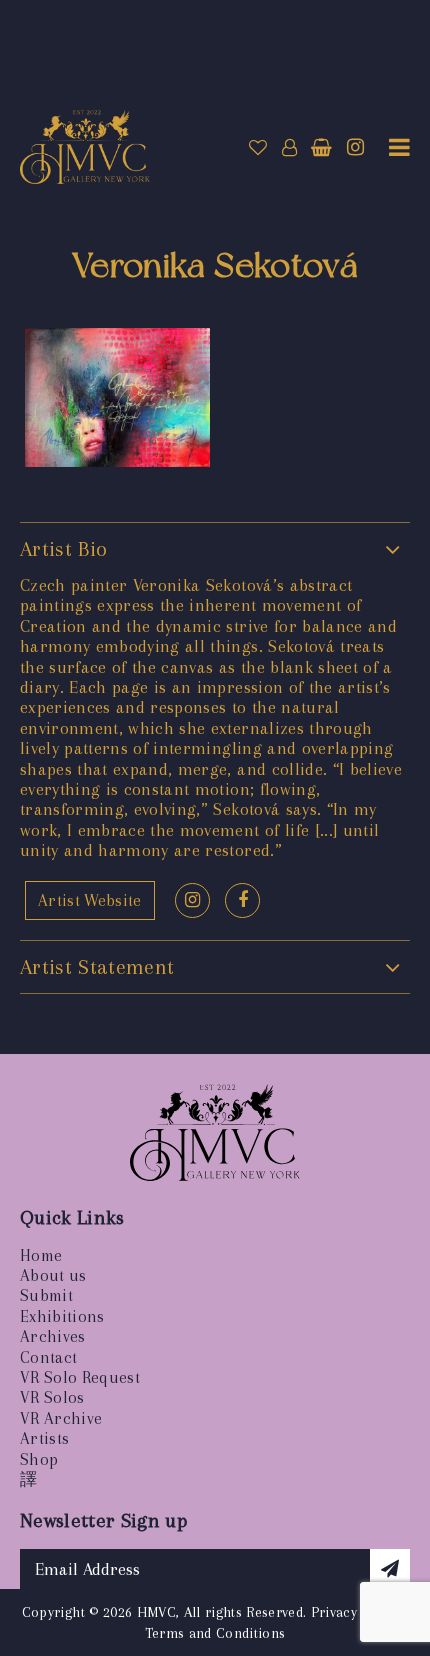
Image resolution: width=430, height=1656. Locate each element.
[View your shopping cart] (321, 148)
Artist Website (90, 900)
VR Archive (61, 1418)
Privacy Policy (356, 1612)
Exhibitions (62, 1316)
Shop (39, 1459)
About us (53, 1275)
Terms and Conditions (215, 1633)
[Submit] (390, 1569)
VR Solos (52, 1397)
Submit (46, 1295)
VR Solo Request (80, 1377)
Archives (53, 1336)
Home (41, 1255)
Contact (48, 1357)
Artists (44, 1438)
